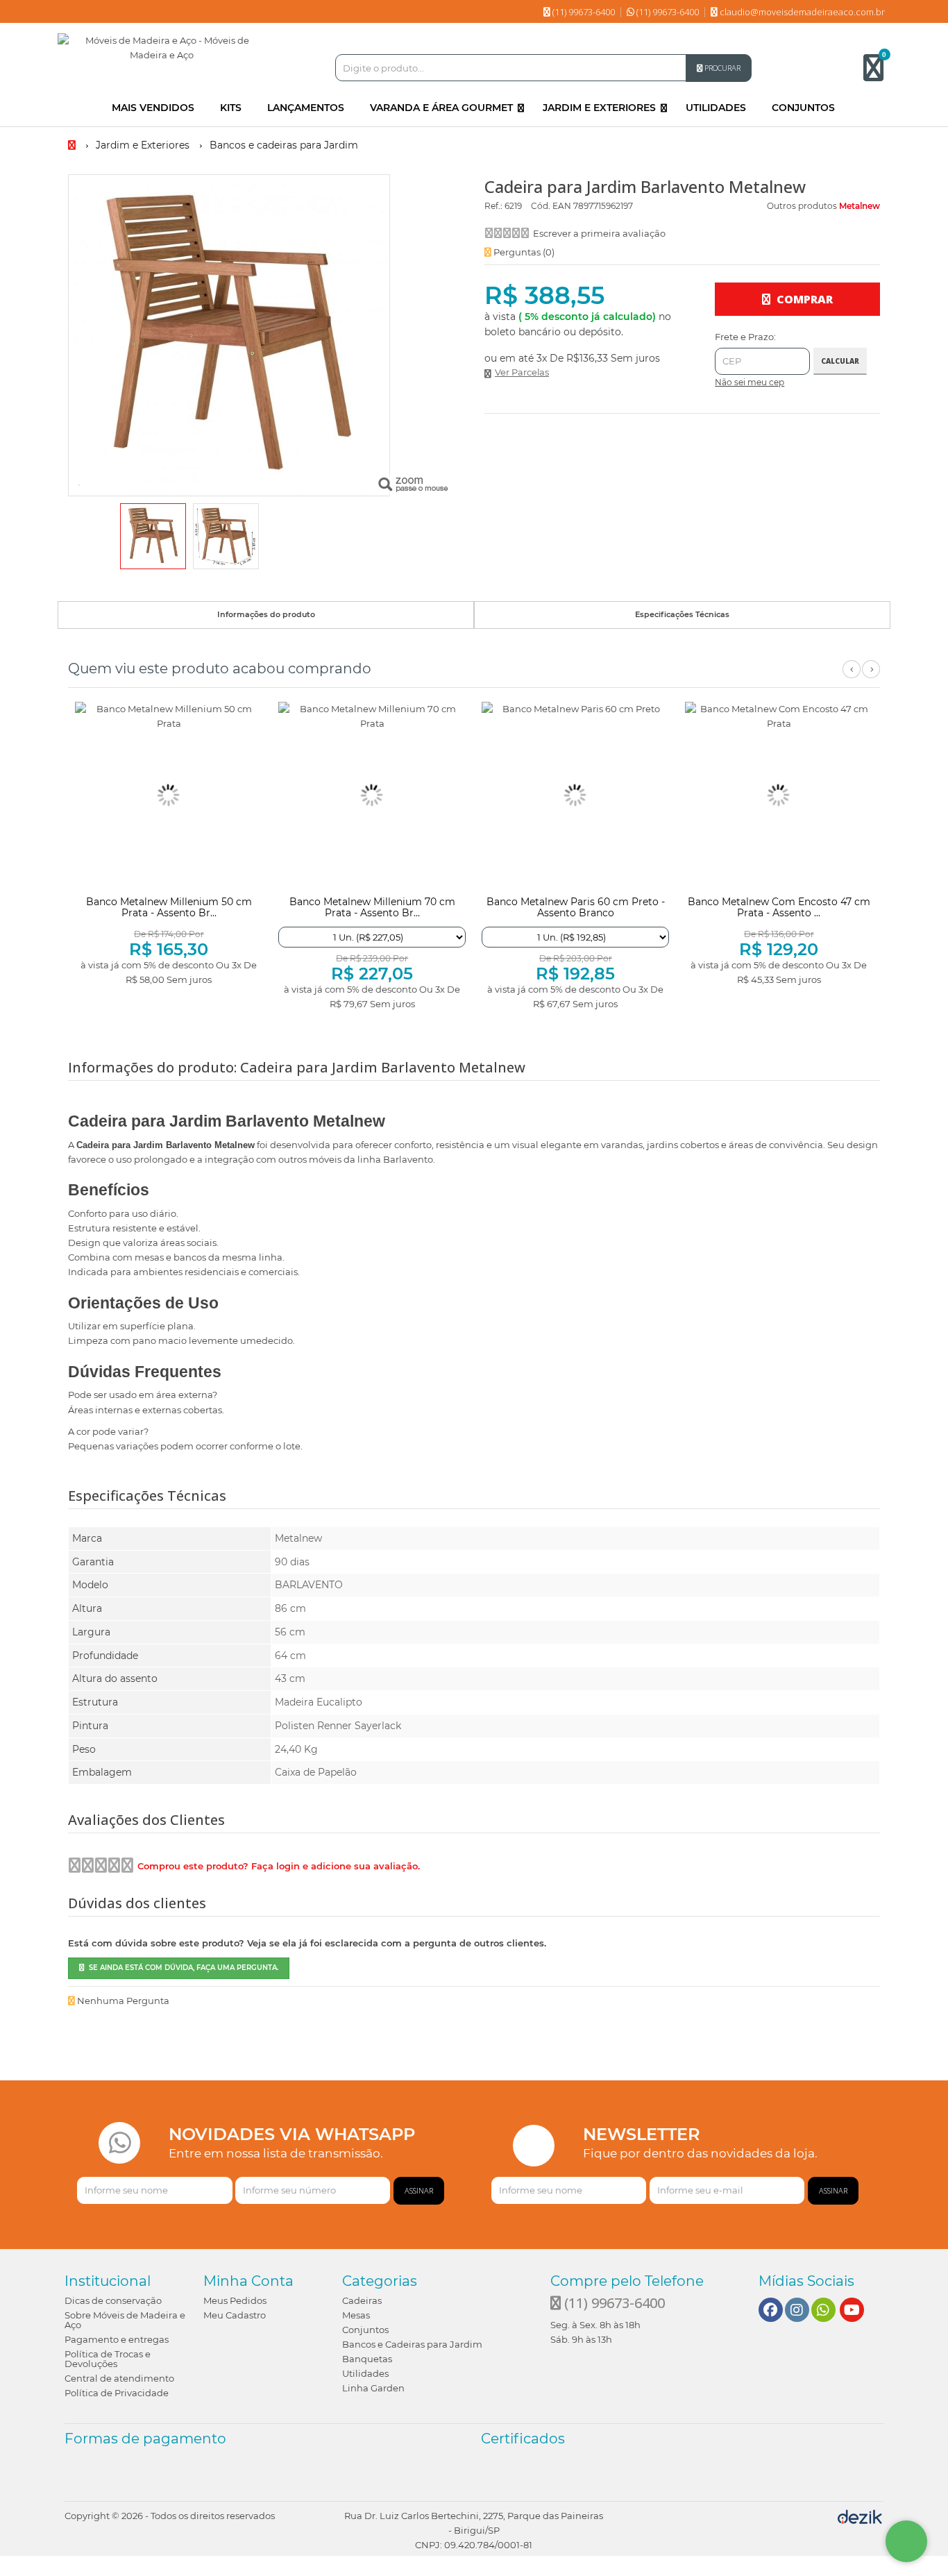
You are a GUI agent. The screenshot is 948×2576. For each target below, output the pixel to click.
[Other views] (78, 538)
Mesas (356, 2315)
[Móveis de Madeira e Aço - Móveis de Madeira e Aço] (162, 48)
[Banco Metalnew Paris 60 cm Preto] (575, 795)
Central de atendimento (119, 2378)
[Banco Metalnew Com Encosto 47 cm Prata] (779, 795)
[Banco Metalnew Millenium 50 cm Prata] (169, 795)
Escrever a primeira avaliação (599, 233)
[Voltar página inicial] (73, 145)
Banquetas (367, 2359)
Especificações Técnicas (682, 614)
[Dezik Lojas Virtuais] (860, 2516)
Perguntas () (523, 252)
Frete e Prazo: (745, 337)
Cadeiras (362, 2300)
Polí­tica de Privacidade (117, 2393)
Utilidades (365, 2373)
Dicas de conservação (113, 2300)
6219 (513, 206)
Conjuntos (365, 2330)
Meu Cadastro (235, 2315)
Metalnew (860, 206)
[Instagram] (797, 2310)
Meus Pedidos (235, 2300)
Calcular (840, 361)
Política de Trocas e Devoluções (108, 2359)
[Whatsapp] (823, 2310)
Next (871, 677)
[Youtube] (852, 2310)
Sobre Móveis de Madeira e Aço (125, 2320)
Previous (852, 677)
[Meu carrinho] (880, 74)
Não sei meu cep (750, 382)
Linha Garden (373, 2388)
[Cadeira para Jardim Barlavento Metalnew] (153, 536)
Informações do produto (266, 614)
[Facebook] (770, 2310)
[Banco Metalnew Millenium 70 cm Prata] (372, 795)
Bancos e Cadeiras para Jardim (412, 2344)
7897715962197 (603, 206)
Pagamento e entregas (117, 2339)
